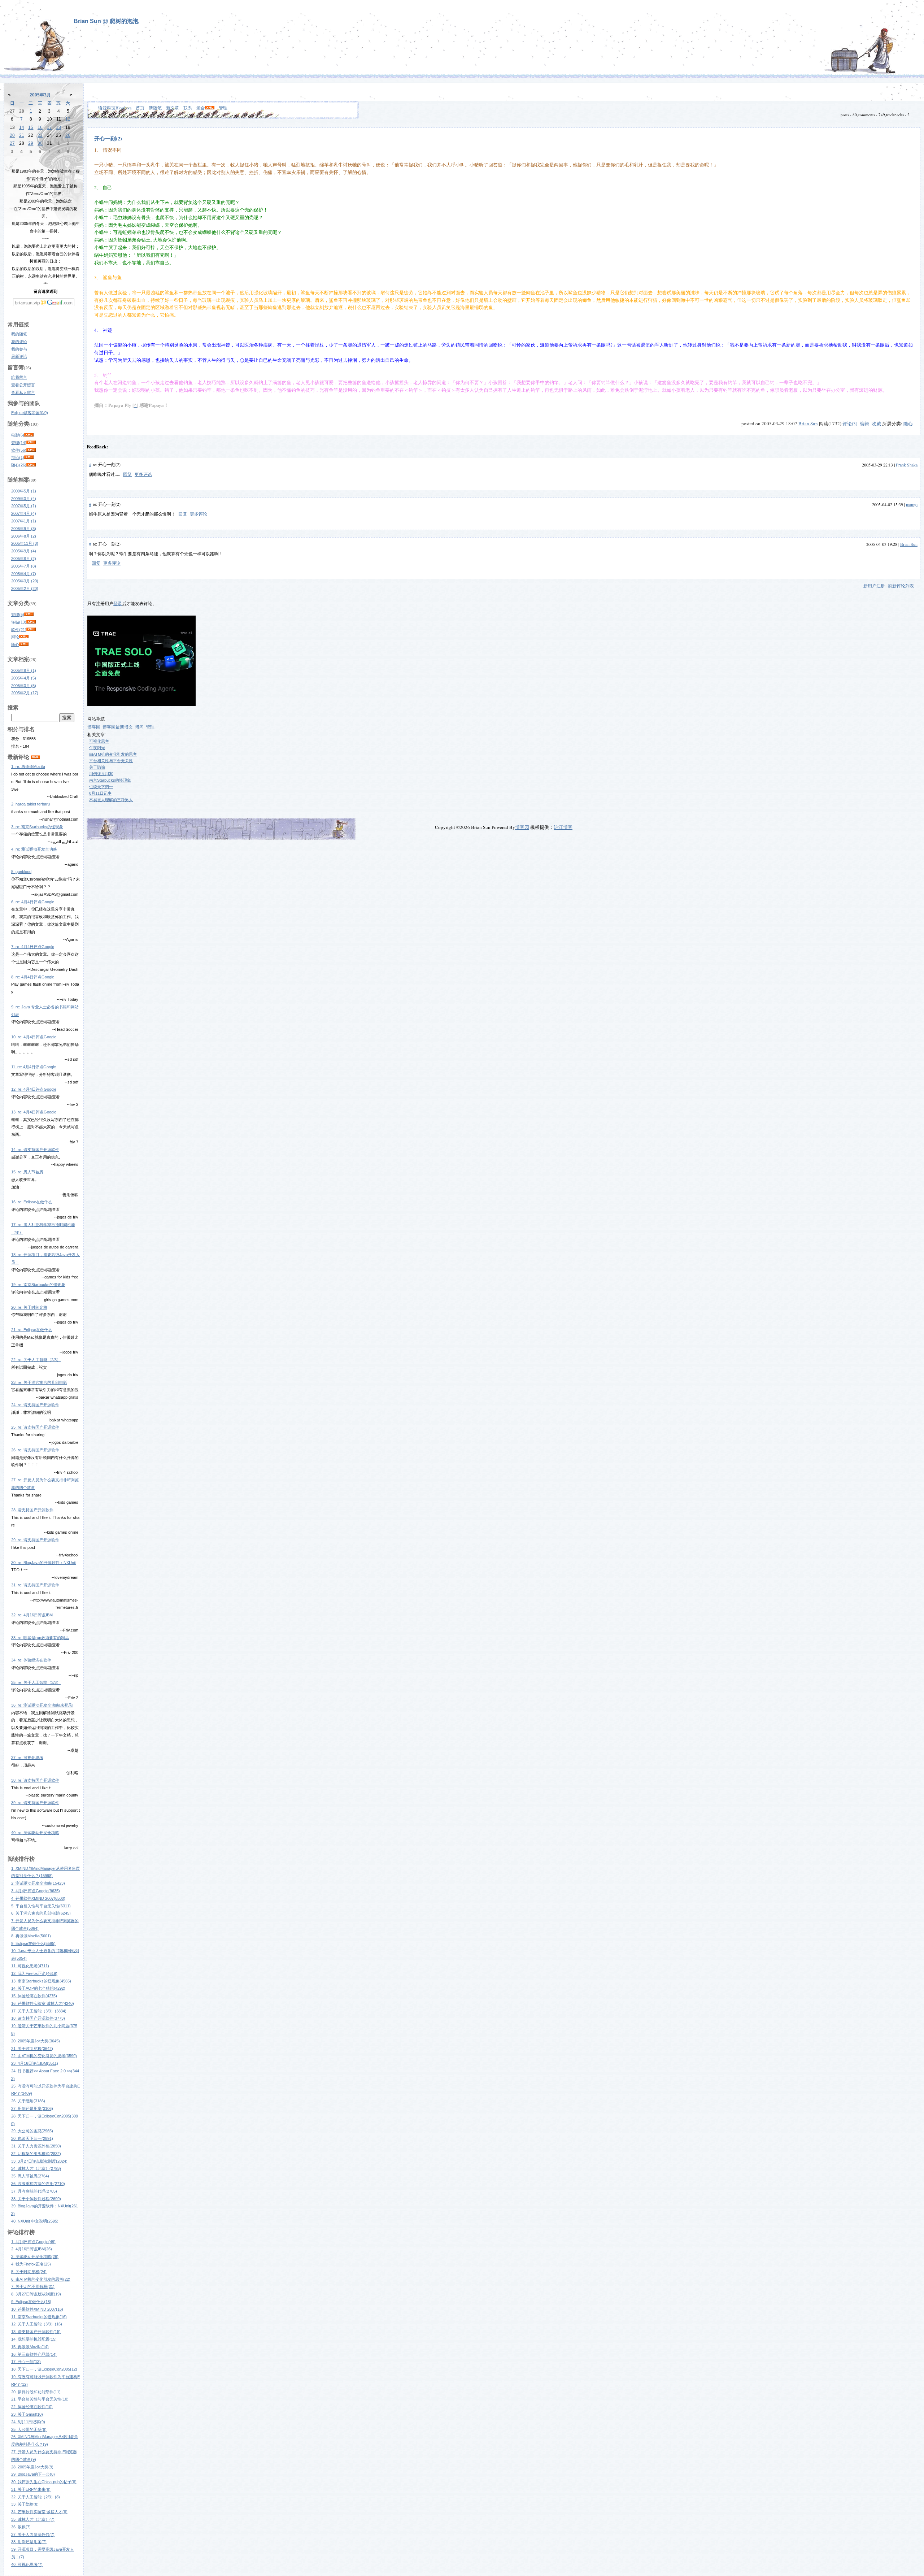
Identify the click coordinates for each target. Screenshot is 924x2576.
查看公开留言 (23, 385)
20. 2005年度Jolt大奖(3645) (36, 2041)
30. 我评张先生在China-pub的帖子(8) (44, 2482)
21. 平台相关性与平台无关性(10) (40, 2399)
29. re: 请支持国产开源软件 (35, 1540)
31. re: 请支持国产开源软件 (35, 1585)
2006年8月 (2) (24, 536)
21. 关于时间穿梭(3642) (32, 2049)
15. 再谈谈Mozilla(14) (30, 2347)
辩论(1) (18, 457)
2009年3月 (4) (24, 499)
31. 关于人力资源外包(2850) (36, 2146)
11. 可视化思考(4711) (30, 1966)
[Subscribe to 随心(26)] (31, 465)
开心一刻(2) (108, 138)
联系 (188, 108)
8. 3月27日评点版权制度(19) (36, 2294)
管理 (223, 108)
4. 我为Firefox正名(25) (31, 2264)
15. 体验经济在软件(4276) (34, 1996)
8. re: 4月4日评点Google (33, 977)
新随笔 (155, 108)
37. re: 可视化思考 (27, 1758)
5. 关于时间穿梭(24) (29, 2272)
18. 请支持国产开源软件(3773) (38, 2018)
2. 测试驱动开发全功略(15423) (38, 1883)
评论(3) (850, 423)
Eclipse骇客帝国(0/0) (30, 413)
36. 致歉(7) (21, 2527)
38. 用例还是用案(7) (29, 2542)
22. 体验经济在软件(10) (32, 2407)
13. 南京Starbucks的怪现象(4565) (41, 1981)
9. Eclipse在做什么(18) (31, 2302)
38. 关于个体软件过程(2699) (36, 2199)
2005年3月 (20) (25, 581)
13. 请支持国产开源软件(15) (36, 2332)
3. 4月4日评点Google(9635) (36, 1891)
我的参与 (19, 349)
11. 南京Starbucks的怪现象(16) (39, 2317)
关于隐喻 (97, 767)
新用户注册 (874, 586)
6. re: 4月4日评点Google (33, 902)
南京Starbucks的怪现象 (110, 780)
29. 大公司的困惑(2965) (32, 2131)
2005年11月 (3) (25, 543)
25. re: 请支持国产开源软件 (35, 1427)
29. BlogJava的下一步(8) (33, 2474)
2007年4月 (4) (24, 513)
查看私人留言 (23, 392)
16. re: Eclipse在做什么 (32, 1202)
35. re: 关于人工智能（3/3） (36, 1682)
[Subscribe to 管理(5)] (29, 614)
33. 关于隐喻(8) (25, 2504)
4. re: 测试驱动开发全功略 (34, 849)
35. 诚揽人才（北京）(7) (33, 2519)
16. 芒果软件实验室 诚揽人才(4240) (43, 2003)
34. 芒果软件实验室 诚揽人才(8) (39, 2512)
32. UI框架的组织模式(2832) (36, 2154)
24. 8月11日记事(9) (28, 2422)
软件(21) (19, 630)
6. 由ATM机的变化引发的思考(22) (41, 2279)
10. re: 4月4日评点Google (34, 1037)
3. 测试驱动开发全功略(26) (35, 2256)
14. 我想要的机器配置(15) (34, 2339)
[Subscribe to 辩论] (24, 637)
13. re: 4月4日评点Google (34, 1112)
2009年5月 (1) (24, 491)
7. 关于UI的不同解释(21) (33, 2286)
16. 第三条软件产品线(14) (34, 2354)
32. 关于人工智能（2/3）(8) (36, 2497)
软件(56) (19, 450)
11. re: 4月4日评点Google (34, 1067)
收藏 (876, 423)
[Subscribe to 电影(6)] (29, 435)
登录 (118, 604)
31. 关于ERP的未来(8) (31, 2489)
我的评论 (19, 342)
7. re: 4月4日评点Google (33, 947)
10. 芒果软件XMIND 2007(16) (37, 2309)
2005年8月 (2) (24, 559)
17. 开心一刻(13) (26, 2362)
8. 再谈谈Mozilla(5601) (31, 1936)
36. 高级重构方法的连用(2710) (38, 2184)
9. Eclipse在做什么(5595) (33, 1943)
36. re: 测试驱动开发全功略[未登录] (42, 1705)
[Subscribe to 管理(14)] (31, 443)
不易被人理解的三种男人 (111, 800)
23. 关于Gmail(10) (27, 2414)
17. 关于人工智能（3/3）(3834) (39, 2011)
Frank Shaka (907, 465)
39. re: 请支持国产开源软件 (35, 1803)
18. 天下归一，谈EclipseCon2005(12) (44, 2369)
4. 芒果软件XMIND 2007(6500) (38, 1898)
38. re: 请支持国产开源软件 (35, 1780)
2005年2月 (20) (25, 588)
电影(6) (18, 435)
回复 (127, 474)
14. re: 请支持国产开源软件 (35, 1150)
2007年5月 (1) (24, 506)
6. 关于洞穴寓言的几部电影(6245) (41, 1913)
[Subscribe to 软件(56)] (31, 450)
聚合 (201, 108)
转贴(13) (19, 622)
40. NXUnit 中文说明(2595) (35, 2221)
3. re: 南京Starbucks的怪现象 (37, 827)
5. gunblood (21, 872)
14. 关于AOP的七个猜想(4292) (38, 1988)
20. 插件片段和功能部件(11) (36, 2392)
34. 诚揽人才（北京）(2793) (36, 2168)
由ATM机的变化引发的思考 (113, 754)
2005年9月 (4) (24, 551)
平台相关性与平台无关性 (111, 761)
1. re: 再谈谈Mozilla (28, 766)
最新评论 (19, 356)
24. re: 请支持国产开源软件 (35, 1405)
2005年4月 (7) (24, 574)
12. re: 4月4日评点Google (34, 1089)
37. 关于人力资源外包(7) (33, 2534)
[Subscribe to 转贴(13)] (31, 622)
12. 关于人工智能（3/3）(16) (37, 2324)
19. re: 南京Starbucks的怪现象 (38, 1285)
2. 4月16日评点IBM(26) (32, 2249)
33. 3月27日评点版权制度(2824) (39, 2161)
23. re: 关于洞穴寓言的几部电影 (39, 1382)
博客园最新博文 (118, 727)
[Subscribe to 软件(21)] (31, 630)
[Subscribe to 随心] (24, 644)
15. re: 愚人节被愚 (27, 1172)
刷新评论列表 (901, 586)
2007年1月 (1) (24, 521)
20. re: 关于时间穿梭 (29, 1307)
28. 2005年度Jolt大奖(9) (32, 2467)
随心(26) (19, 465)
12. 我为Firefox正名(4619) (34, 1973)
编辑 (864, 423)
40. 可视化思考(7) (27, 2564)
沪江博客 (563, 827)
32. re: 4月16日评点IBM (32, 1615)
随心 (15, 644)
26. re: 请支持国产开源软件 (35, 1450)
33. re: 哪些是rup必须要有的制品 (40, 1638)
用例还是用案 (101, 774)
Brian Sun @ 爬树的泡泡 (106, 21)
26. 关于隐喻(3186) (28, 2101)
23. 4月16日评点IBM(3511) (35, 2063)
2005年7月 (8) (24, 566)
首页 (140, 108)
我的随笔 (19, 334)
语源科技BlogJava (115, 108)
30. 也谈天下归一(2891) (32, 2138)
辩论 (15, 637)
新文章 (173, 108)
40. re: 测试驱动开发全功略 (35, 1833)
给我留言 (19, 377)
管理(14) (19, 443)
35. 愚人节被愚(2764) (30, 2176)
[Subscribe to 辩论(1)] (29, 457)
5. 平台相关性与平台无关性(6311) (41, 1906)
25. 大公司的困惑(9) (29, 2429)
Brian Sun (808, 423)
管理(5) (18, 614)
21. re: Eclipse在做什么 (32, 1330)
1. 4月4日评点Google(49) (33, 2242)
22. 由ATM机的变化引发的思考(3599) (44, 2056)
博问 (139, 727)
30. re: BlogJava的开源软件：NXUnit (43, 1563)
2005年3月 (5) (24, 686)
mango (912, 504)
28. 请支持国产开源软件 (32, 1510)
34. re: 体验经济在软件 (31, 1660)
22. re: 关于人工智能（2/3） (36, 1360)
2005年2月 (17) (25, 693)
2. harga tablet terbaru (30, 804)
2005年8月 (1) (24, 670)
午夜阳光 (97, 748)
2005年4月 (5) (24, 678)
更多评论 (143, 474)
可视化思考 (99, 741)
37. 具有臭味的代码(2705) (34, 2191)
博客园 (94, 727)
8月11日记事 (100, 793)
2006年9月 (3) (24, 529)
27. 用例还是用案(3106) (32, 2108)
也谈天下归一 (101, 787)
